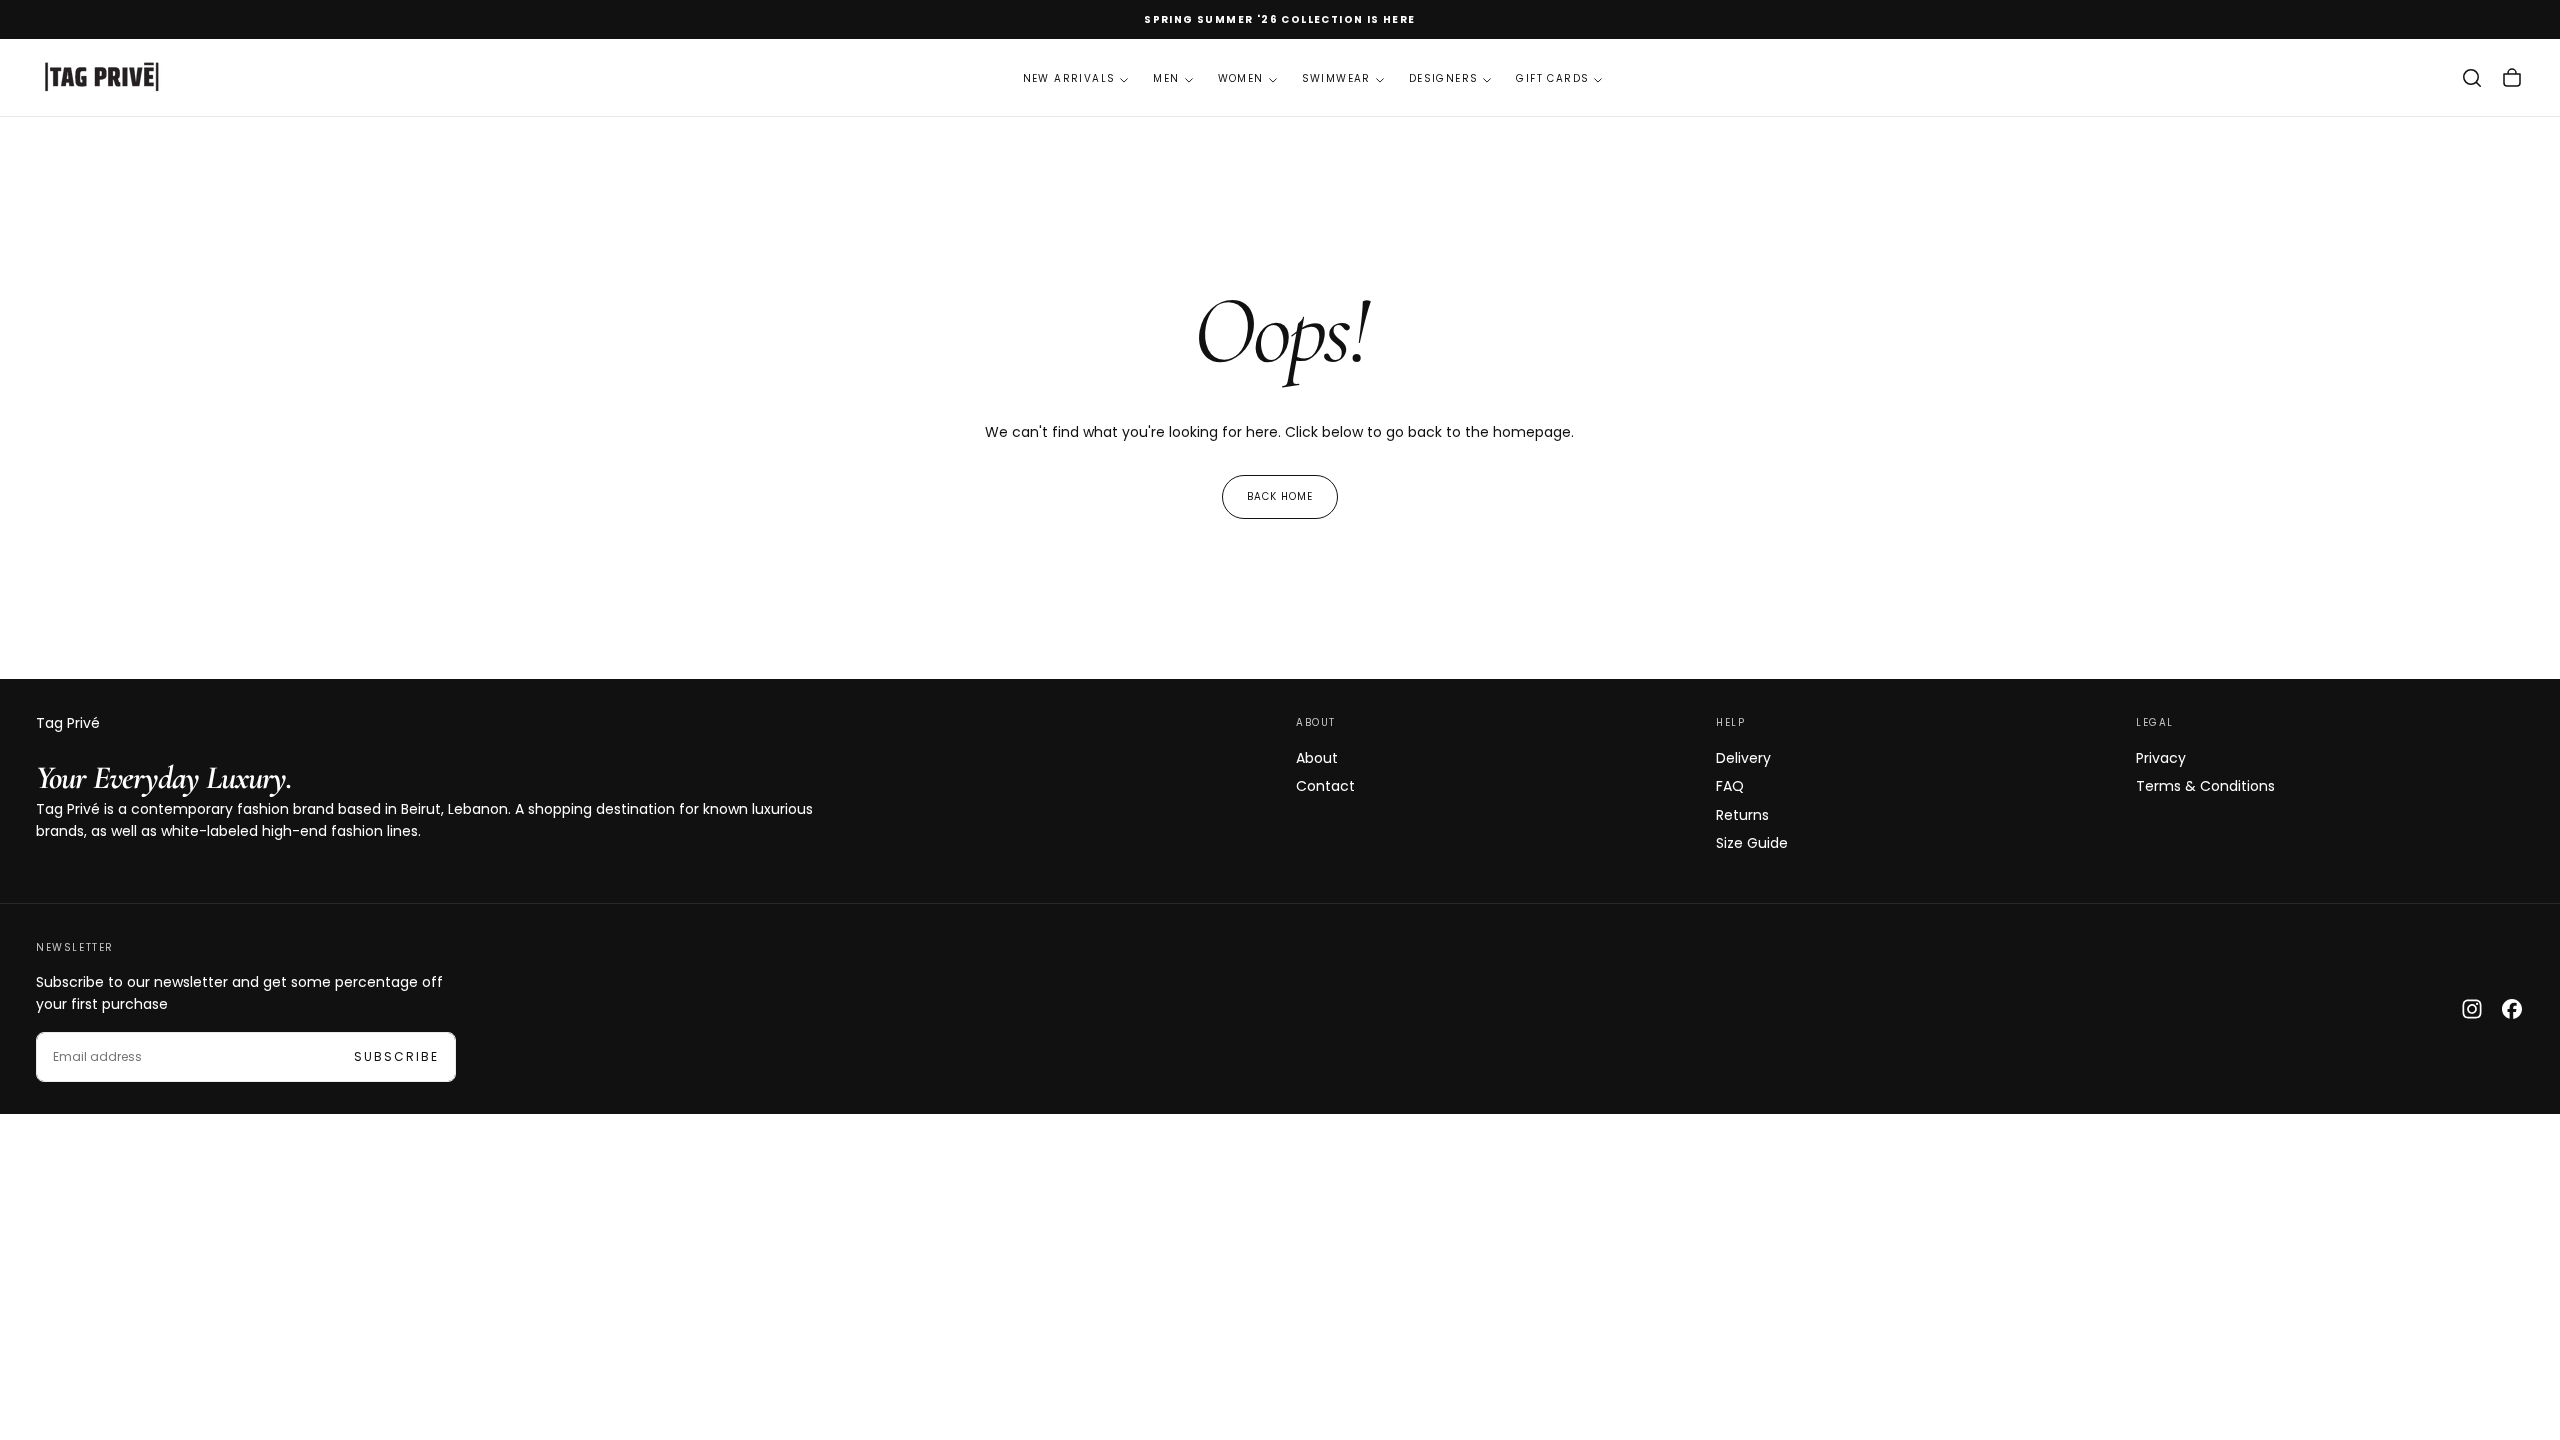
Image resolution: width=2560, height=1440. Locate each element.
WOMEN (1241, 78)
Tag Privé (68, 723)
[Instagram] (2472, 1009)
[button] (2472, 78)
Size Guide (1752, 843)
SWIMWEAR (1336, 78)
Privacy (2161, 758)
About (1317, 758)
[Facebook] (2512, 1009)
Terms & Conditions (2205, 786)
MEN (1166, 78)
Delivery (1743, 758)
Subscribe (396, 1056)
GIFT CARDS (1552, 78)
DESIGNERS (1444, 78)
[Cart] (2512, 78)
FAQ (1730, 786)
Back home (1280, 496)
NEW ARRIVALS (1069, 78)
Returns (1742, 815)
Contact (1325, 786)
